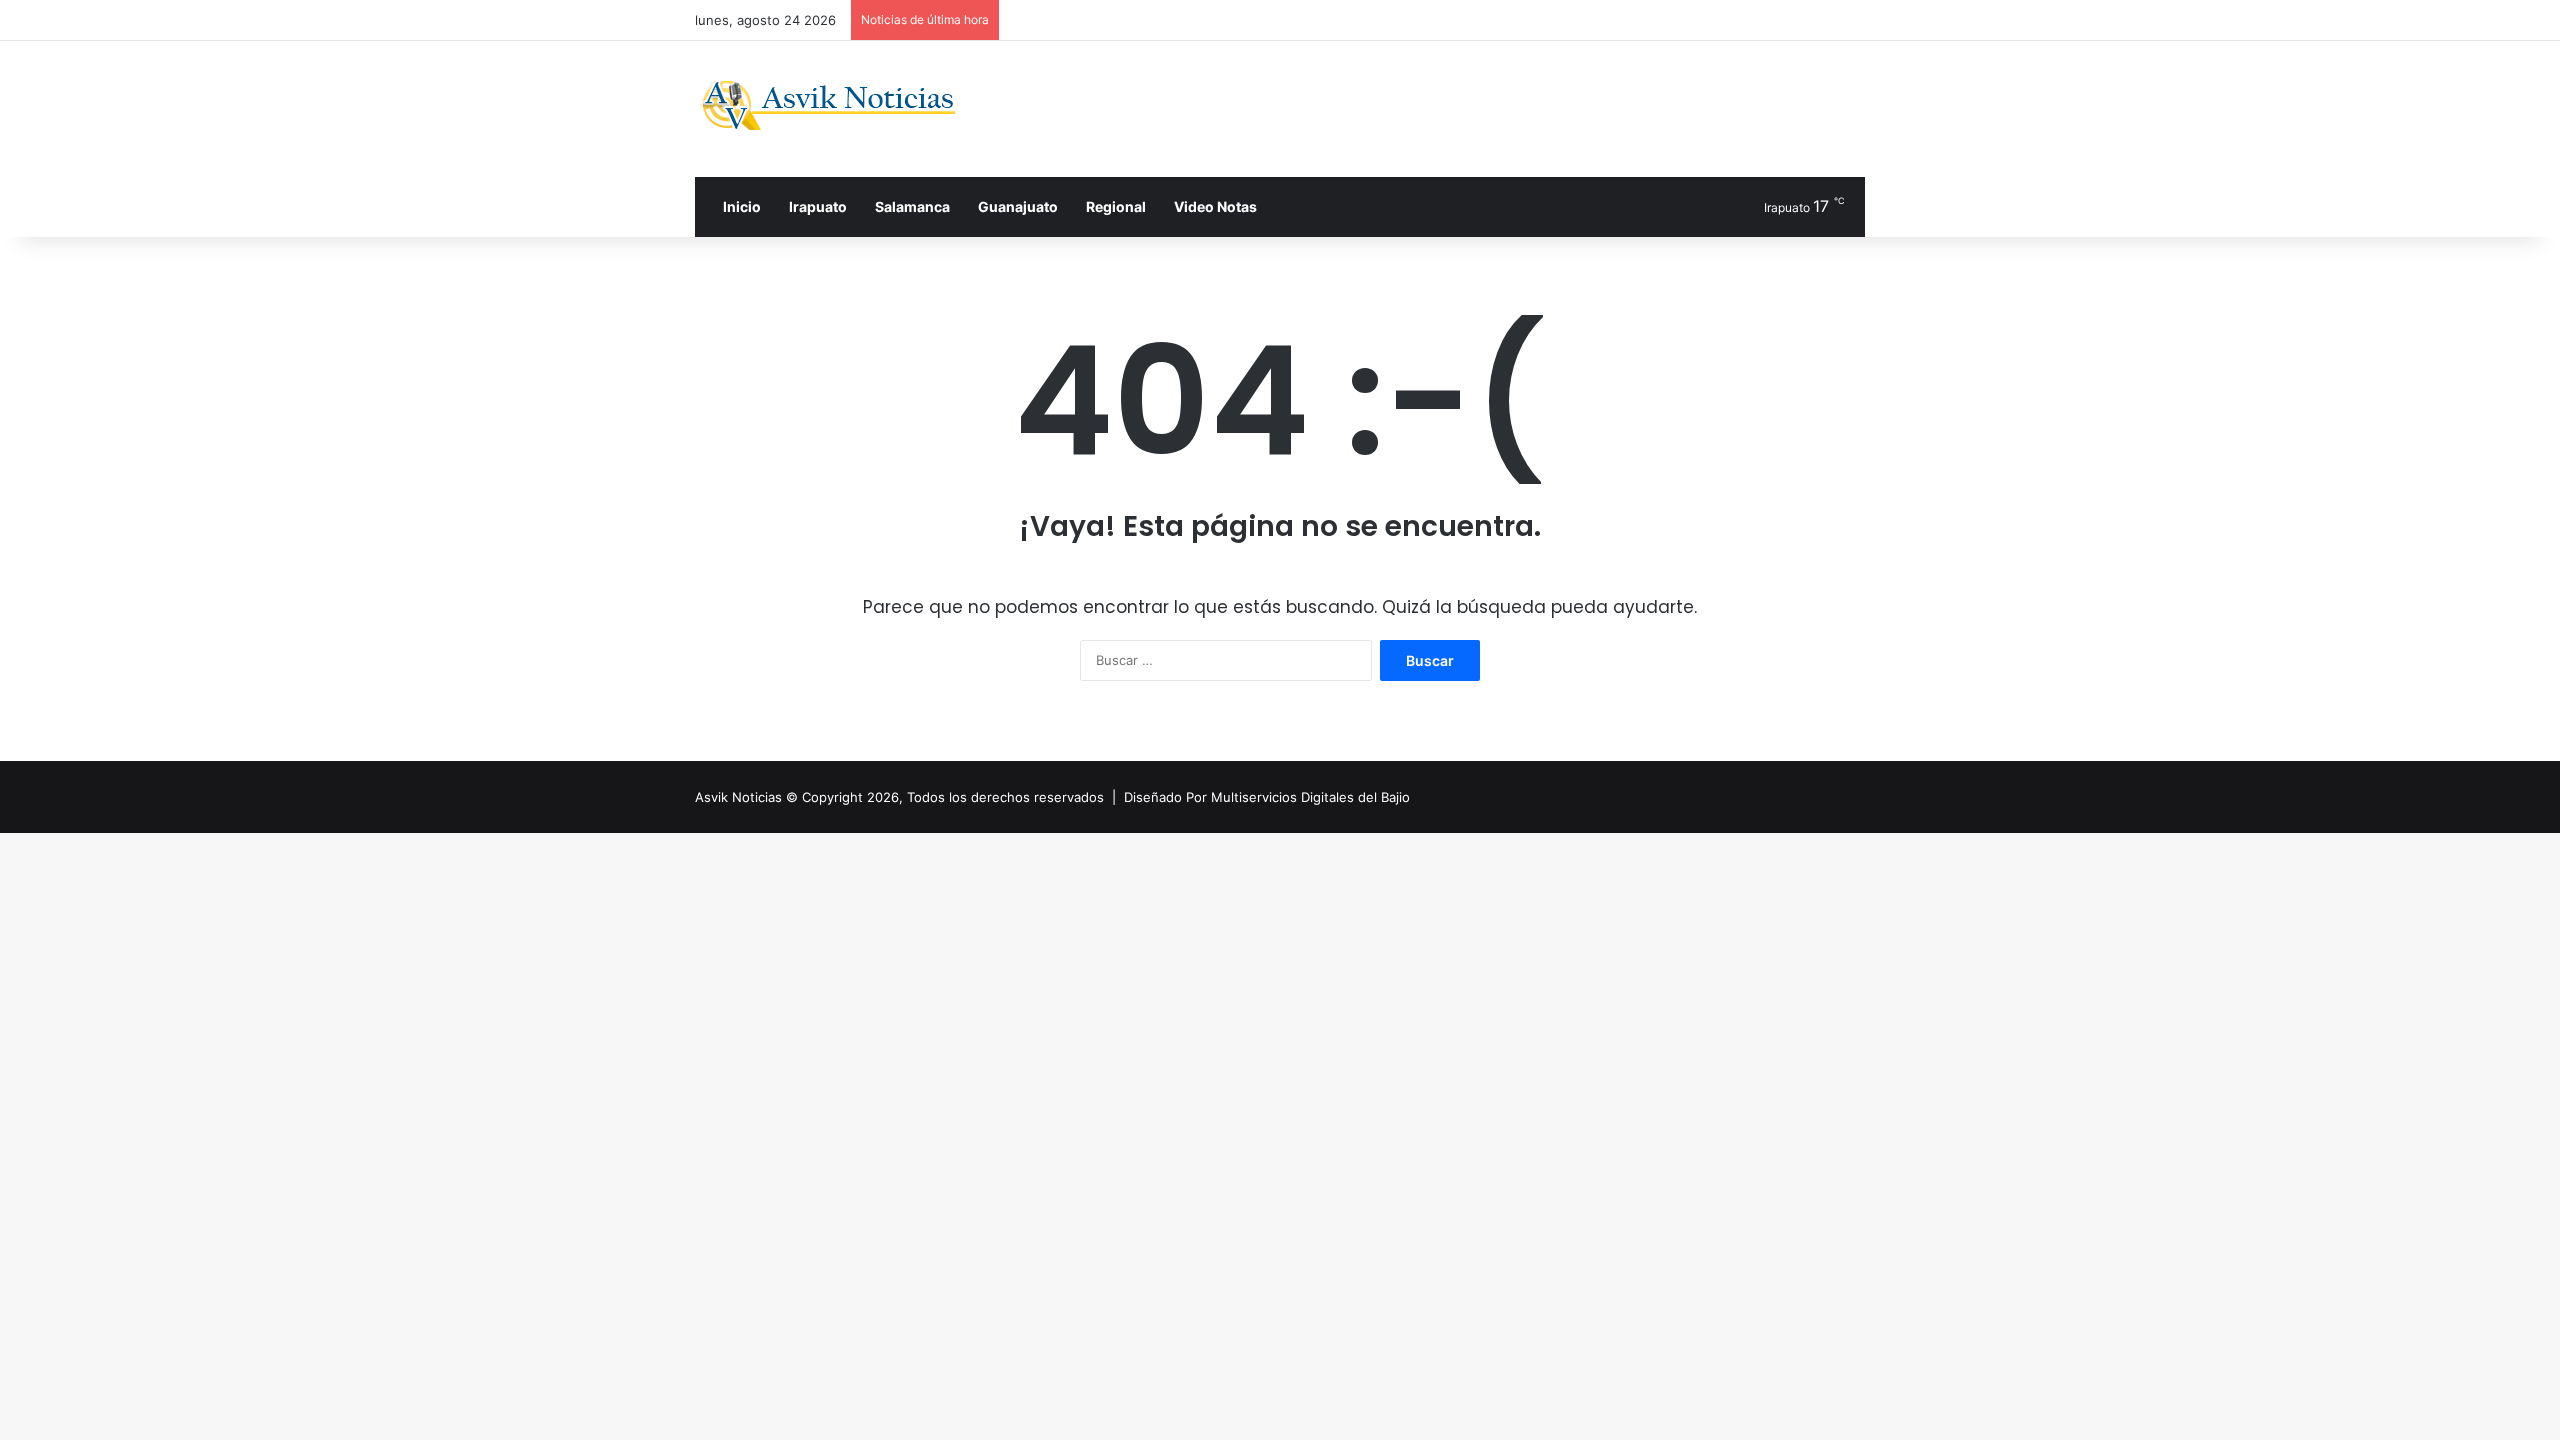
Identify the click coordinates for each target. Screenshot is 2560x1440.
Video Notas (1215, 206)
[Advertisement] (1480, 106)
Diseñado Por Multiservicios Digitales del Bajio (1267, 797)
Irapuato (818, 206)
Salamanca (912, 206)
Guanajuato (1018, 206)
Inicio (740, 206)
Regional (1116, 206)
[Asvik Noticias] (844, 105)
